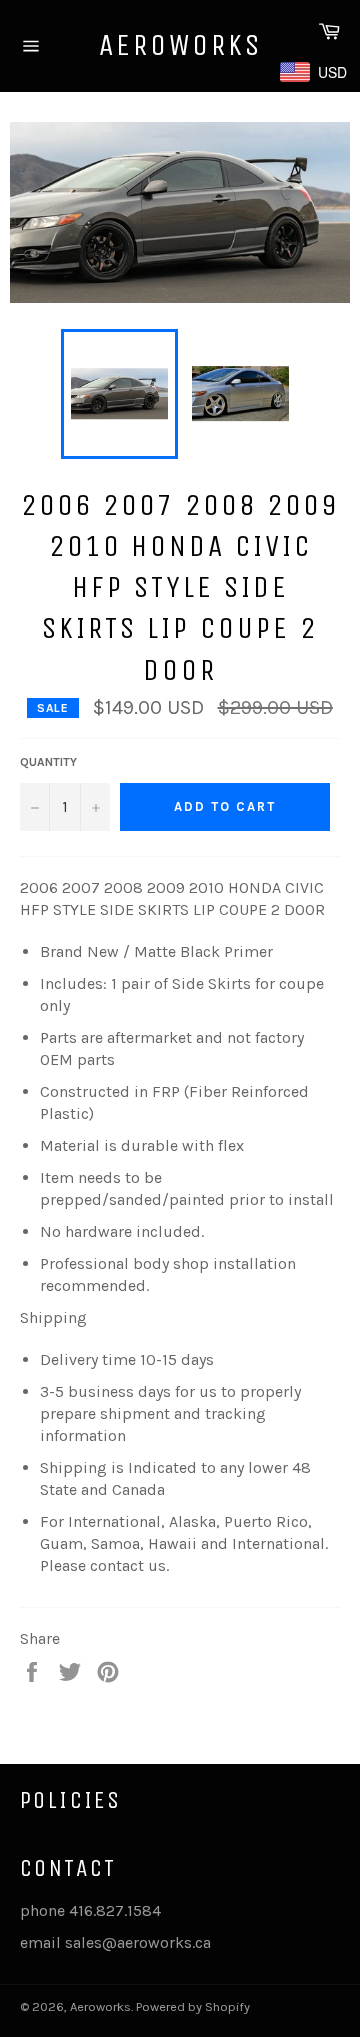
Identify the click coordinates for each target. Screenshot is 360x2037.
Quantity (48, 762)
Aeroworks (180, 45)
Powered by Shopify (193, 2006)
